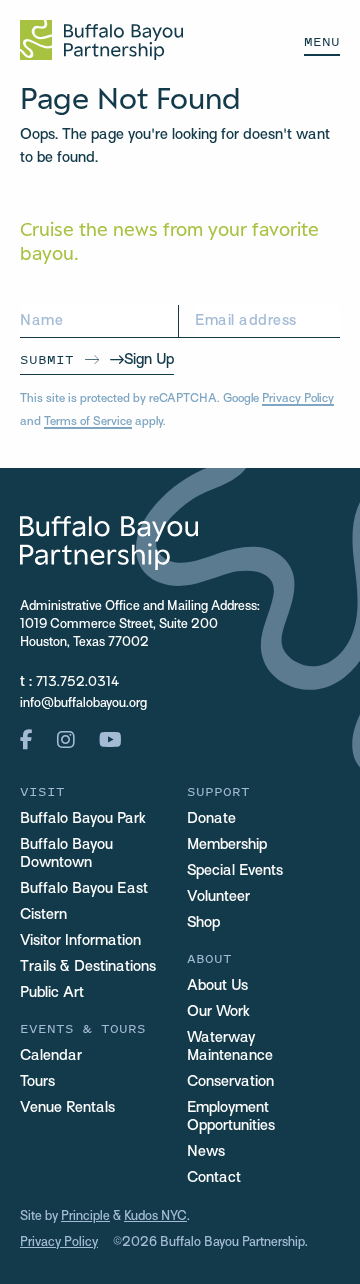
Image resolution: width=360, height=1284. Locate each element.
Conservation (230, 1082)
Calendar (51, 1056)
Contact (214, 1178)
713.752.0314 (77, 683)
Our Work (218, 1012)
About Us (217, 986)
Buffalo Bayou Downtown (66, 854)
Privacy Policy (298, 399)
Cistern (43, 915)
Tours (37, 1082)
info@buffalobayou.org (83, 704)
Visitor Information (80, 941)
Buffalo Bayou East (84, 889)
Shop (203, 923)
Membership (227, 845)
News (206, 1152)
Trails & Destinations (88, 967)
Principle (85, 1217)
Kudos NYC (155, 1217)
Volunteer (218, 897)
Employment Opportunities (231, 1117)
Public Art (52, 993)
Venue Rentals (67, 1108)
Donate (211, 819)
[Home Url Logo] (101, 40)
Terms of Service (88, 422)
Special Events (235, 871)
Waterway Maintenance (230, 1047)
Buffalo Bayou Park (83, 819)
